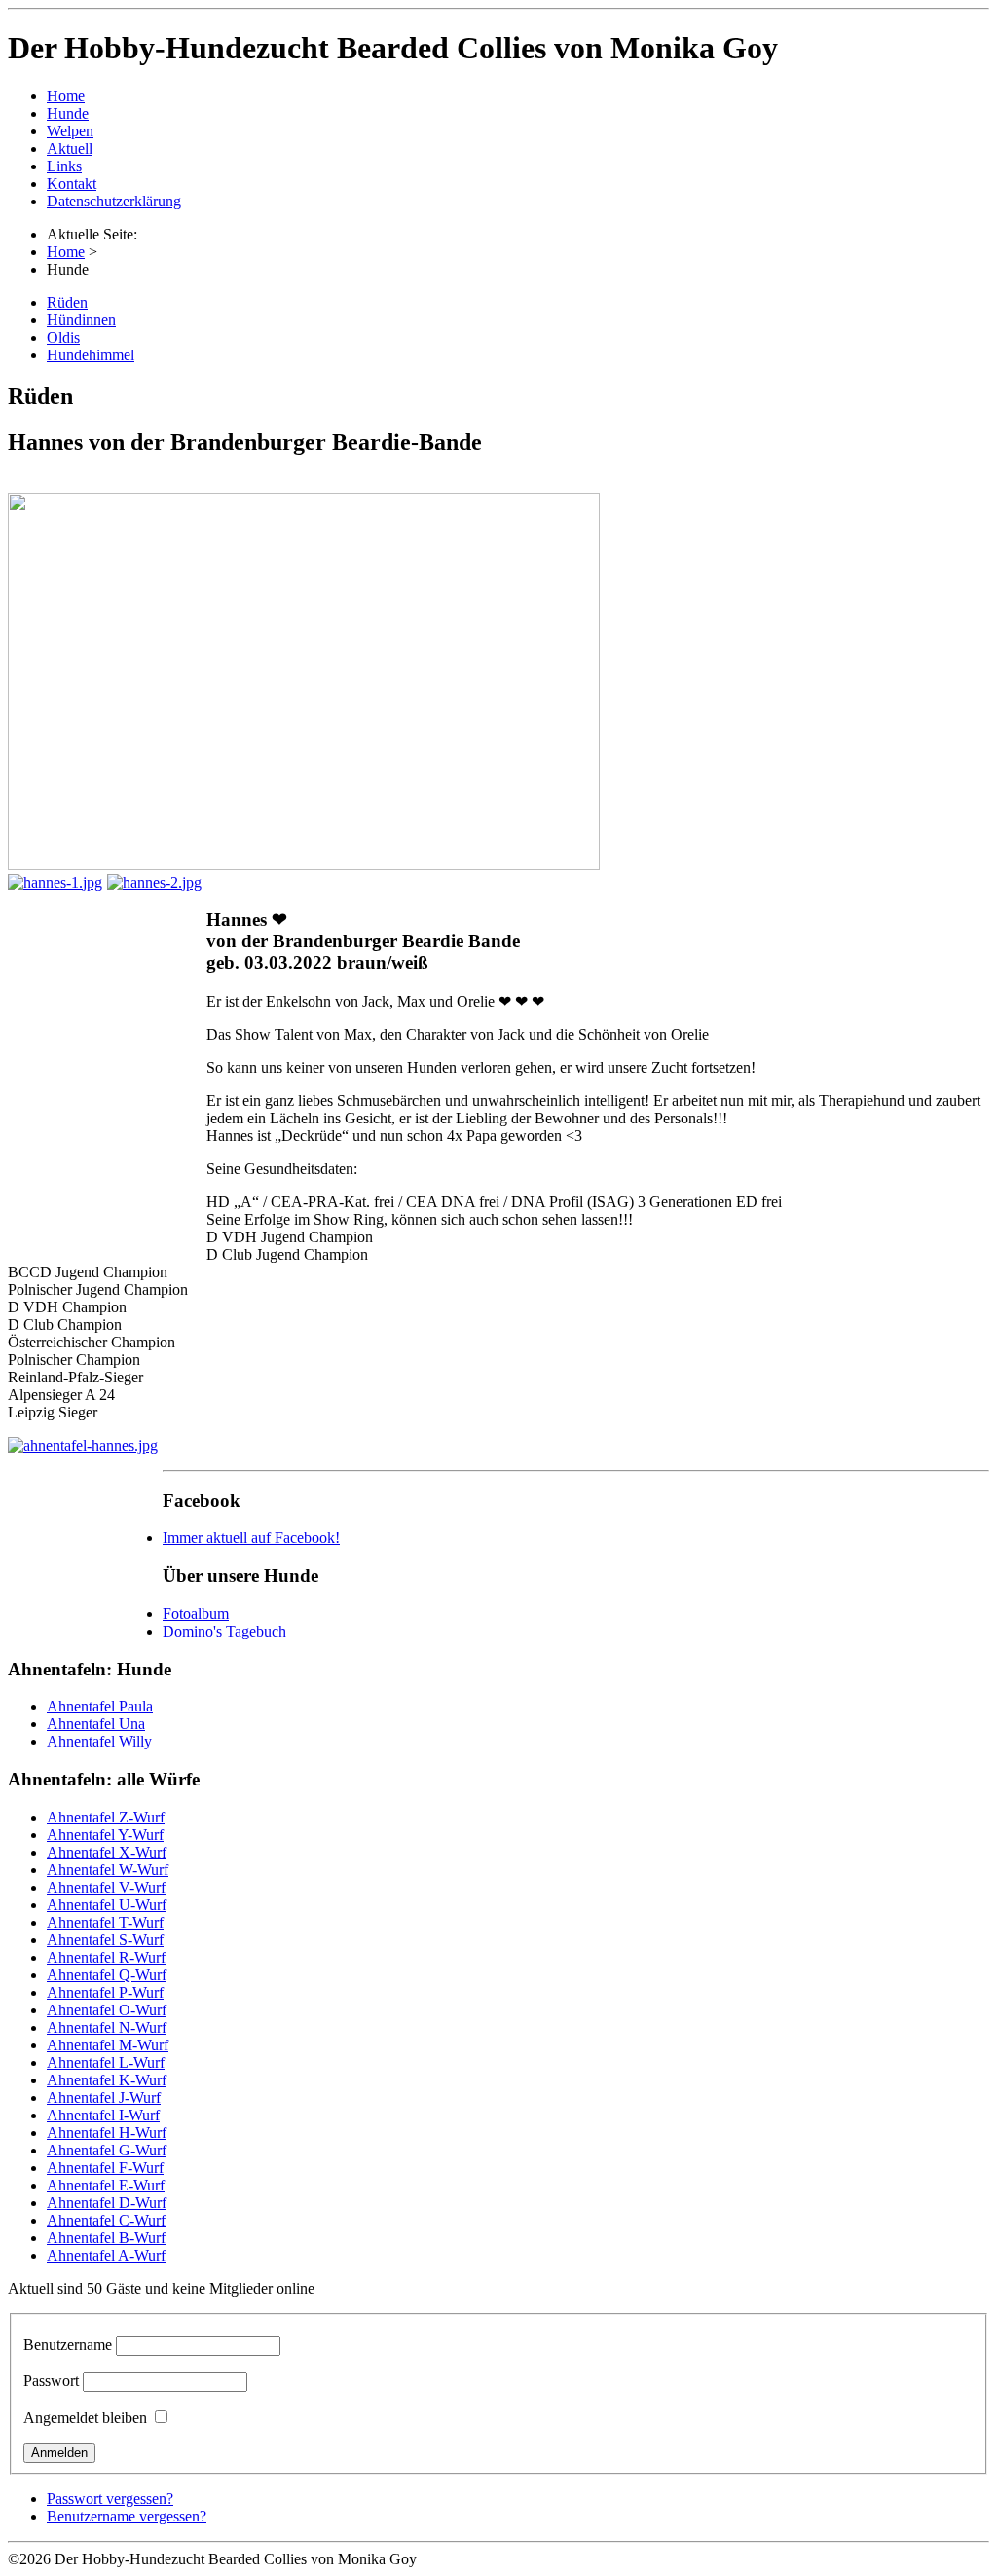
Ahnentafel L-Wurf (106, 2062)
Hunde (68, 113)
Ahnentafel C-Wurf (106, 2220)
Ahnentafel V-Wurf (106, 1887)
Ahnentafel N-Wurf (107, 2027)
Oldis (63, 337)
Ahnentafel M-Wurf (108, 2045)
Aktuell (70, 148)
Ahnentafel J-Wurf (104, 2098)
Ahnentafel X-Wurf (107, 1852)
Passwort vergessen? (110, 2499)
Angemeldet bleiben (85, 2418)
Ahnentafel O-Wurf (107, 2010)
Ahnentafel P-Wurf (105, 1992)
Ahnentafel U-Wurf (107, 1905)
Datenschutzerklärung (114, 201)
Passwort (51, 2381)
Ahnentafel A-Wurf (106, 2255)
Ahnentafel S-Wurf (105, 1940)
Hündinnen (81, 320)
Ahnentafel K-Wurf (107, 2080)
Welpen (70, 131)
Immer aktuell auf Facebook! (251, 1538)
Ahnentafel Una (96, 1724)
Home (66, 96)
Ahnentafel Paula (100, 1706)
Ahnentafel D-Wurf (107, 2203)
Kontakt (72, 184)
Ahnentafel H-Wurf (107, 2133)
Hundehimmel (91, 355)
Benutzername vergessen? (127, 2516)
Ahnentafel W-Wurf (108, 1870)
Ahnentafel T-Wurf (105, 1922)
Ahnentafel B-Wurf (106, 2238)
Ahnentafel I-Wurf (103, 2115)
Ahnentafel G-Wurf (107, 2150)
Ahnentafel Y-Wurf (105, 1835)
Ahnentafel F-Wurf (105, 2168)
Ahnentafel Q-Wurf (107, 1975)
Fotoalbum (196, 1614)
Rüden (67, 302)
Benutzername (68, 2345)
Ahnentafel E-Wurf (106, 2185)
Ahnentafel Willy (99, 1741)
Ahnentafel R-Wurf (106, 1957)
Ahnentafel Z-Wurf (106, 1817)
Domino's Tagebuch (224, 1631)
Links (64, 166)
